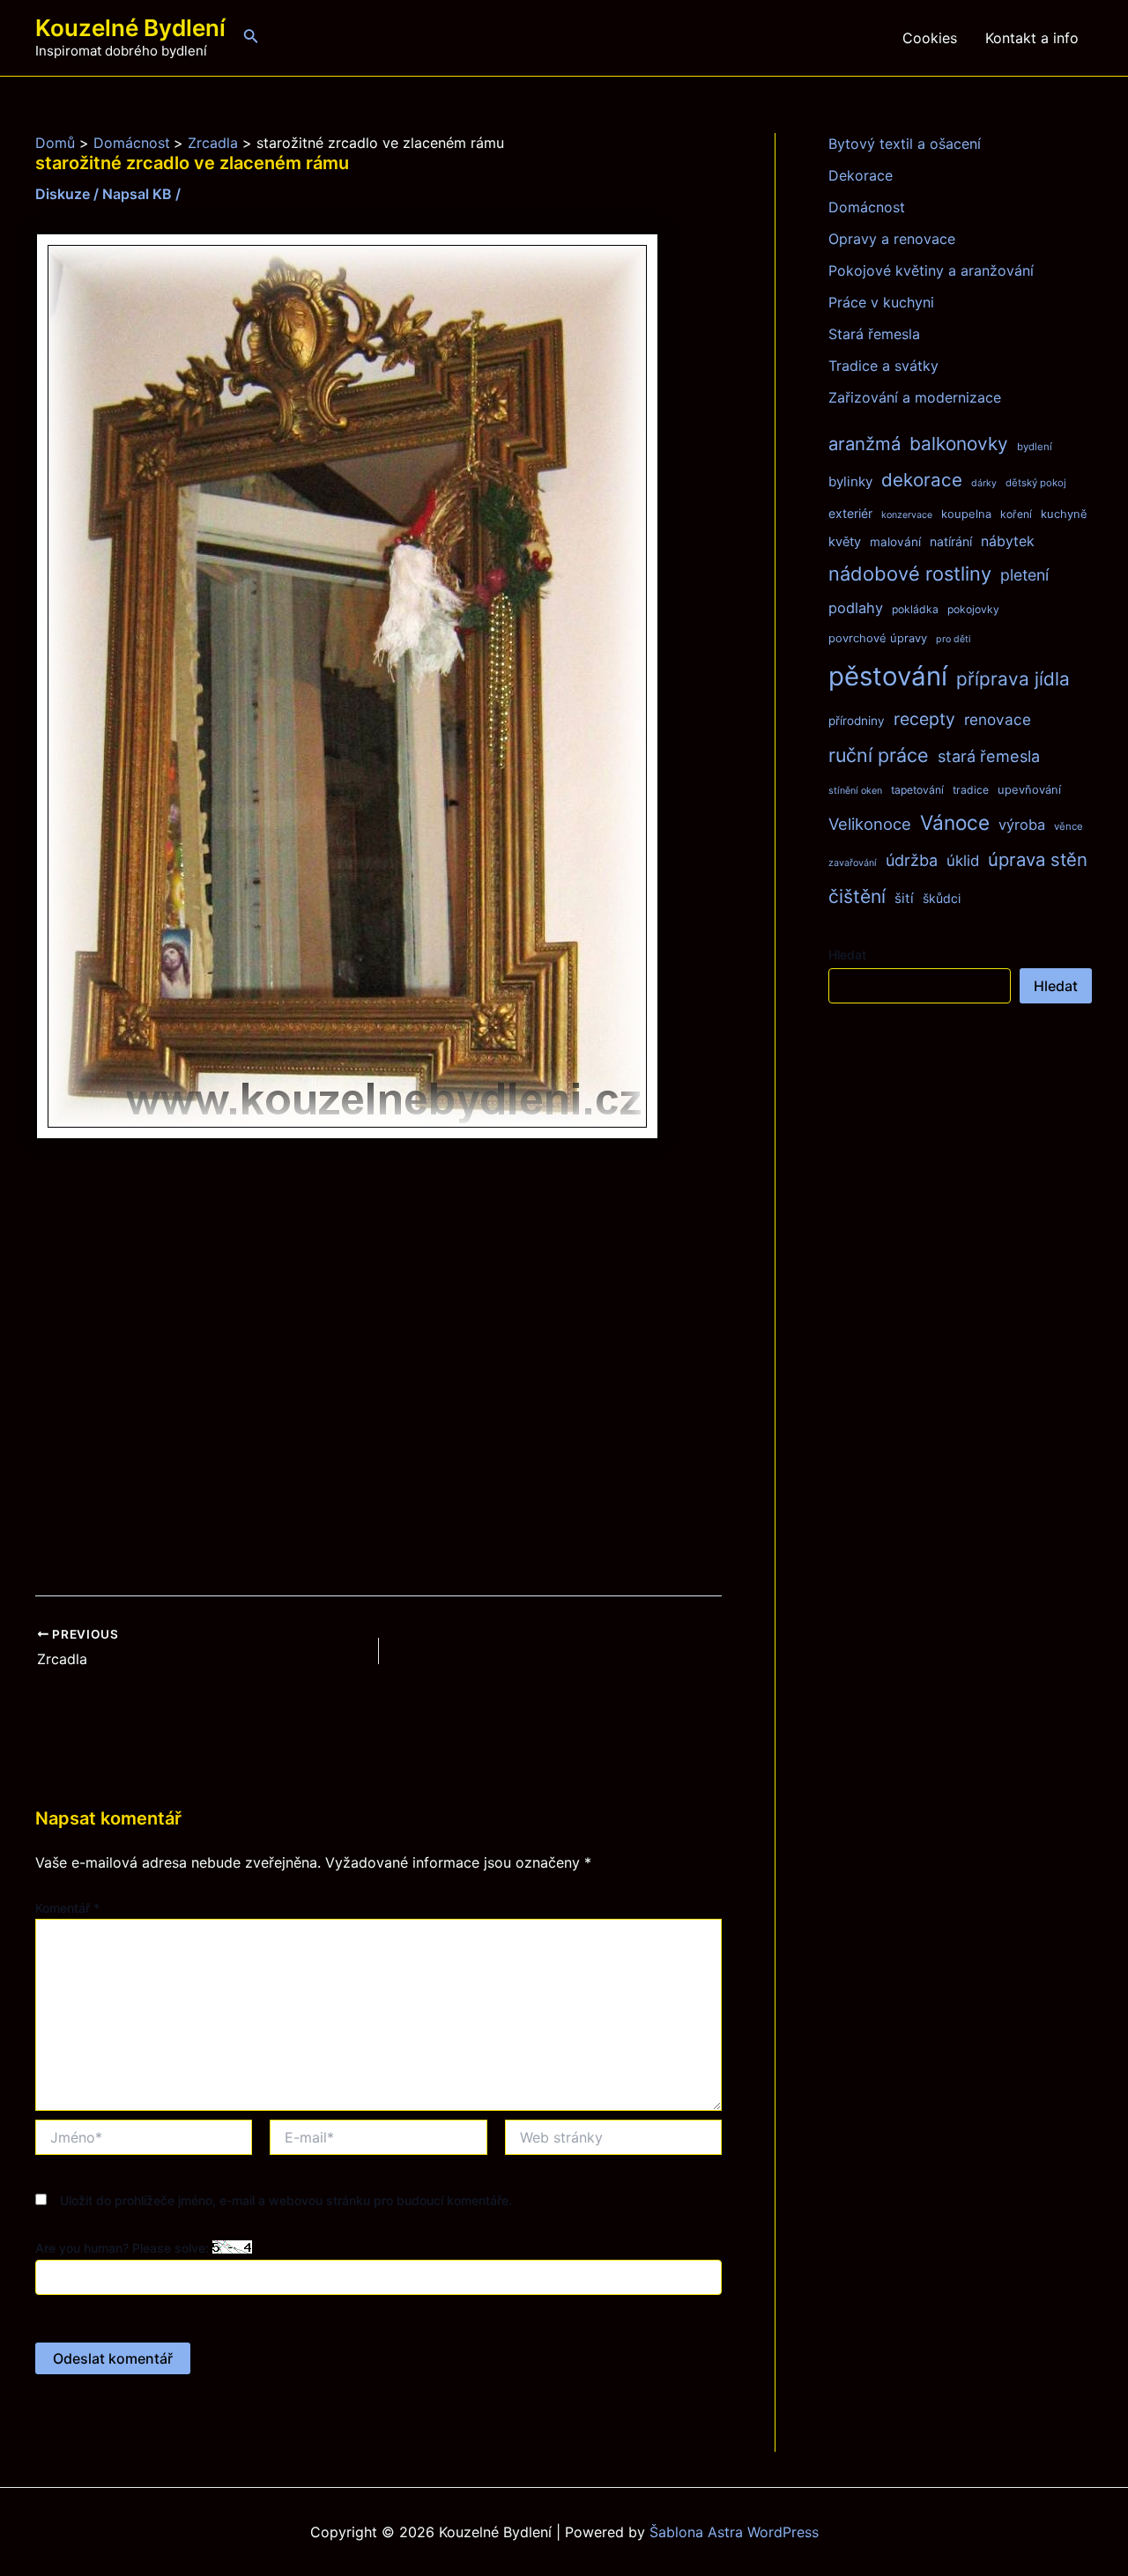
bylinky (850, 481)
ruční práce (879, 755)
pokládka (915, 609)
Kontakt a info (1032, 38)
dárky (984, 483)
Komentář (67, 1908)
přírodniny (857, 721)
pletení (1024, 575)
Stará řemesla (874, 334)
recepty (924, 719)
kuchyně (1064, 514)
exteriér (850, 513)
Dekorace (861, 175)
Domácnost (867, 207)
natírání (951, 541)
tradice (971, 790)
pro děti (954, 639)
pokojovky (973, 609)
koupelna (966, 514)
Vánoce (955, 822)
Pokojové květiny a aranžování (931, 270)
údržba (912, 860)
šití (904, 898)
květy (845, 542)
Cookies (930, 38)
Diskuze (63, 194)
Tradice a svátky (883, 366)
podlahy (856, 608)
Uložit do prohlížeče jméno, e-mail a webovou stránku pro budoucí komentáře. (286, 2200)
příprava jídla (1013, 679)
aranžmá (865, 444)
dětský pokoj (1036, 483)
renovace (998, 719)
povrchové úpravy (878, 638)
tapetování (917, 790)
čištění (857, 896)
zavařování (853, 863)
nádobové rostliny (910, 574)
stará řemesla (989, 756)
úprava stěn (1038, 859)
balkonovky (959, 444)
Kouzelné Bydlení (130, 28)
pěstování (888, 676)
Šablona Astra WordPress (734, 2532)
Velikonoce (870, 824)
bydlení (1035, 447)
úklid (963, 861)
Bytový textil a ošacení (905, 144)
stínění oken (855, 791)
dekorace (922, 480)
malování (895, 542)
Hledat (847, 955)
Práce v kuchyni (881, 302)
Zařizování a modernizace (915, 397)
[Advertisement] (378, 1369)
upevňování (1029, 789)
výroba (1022, 825)
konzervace (907, 515)
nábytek (1008, 541)
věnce (1069, 826)
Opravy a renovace (892, 239)
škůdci (942, 898)
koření (1016, 514)
